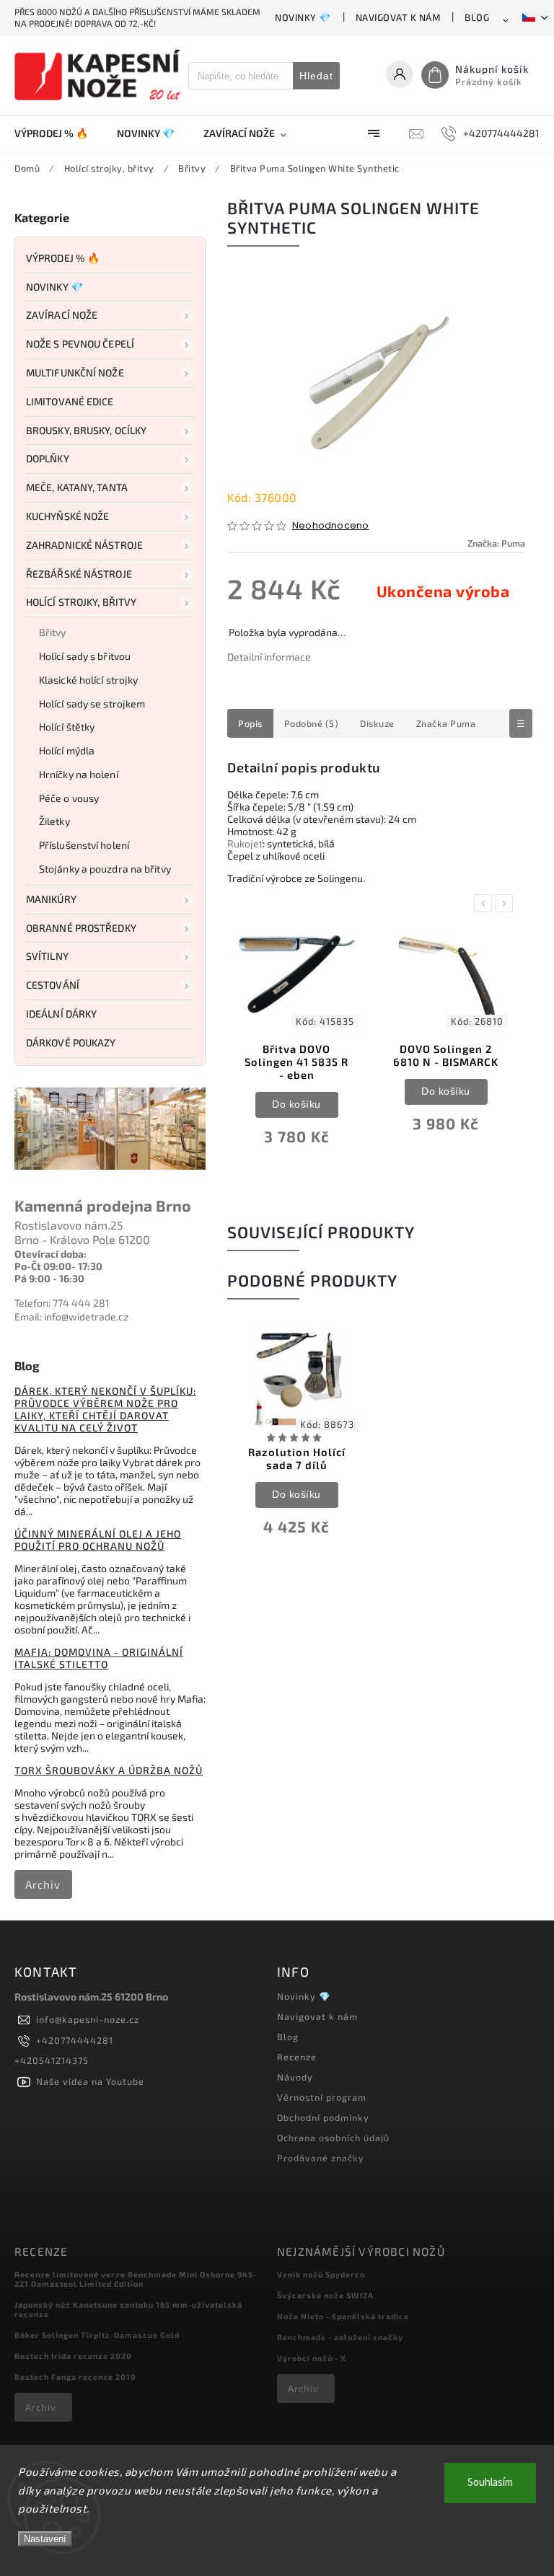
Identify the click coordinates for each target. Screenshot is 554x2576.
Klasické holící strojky (88, 680)
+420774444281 (75, 2040)
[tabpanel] (296, 1044)
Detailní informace (269, 657)
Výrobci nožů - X (312, 2358)
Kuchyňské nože (67, 516)
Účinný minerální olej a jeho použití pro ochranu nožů (98, 1540)
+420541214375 (52, 2060)
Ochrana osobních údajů (333, 2138)
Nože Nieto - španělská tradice (343, 2316)
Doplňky (48, 458)
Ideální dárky (61, 1014)
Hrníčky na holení (79, 774)
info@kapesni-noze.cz (88, 2019)
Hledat (316, 76)
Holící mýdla (67, 750)
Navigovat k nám (398, 17)
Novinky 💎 (303, 17)
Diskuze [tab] (377, 723)
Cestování (53, 985)
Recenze (297, 2057)
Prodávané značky (321, 2158)
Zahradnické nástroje (84, 545)
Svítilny (47, 956)
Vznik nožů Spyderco (321, 2274)
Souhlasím (490, 2483)
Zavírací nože (62, 315)
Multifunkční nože (75, 372)
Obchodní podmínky (323, 2117)
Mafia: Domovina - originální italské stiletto (99, 1658)
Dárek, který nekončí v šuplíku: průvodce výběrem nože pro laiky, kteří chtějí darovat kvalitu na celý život (105, 1409)
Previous (485, 903)
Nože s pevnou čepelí (80, 344)
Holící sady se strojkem (92, 703)
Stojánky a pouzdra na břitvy (105, 869)
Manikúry (51, 899)
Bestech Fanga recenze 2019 (75, 2377)
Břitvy (53, 632)
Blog (477, 17)
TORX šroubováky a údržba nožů (109, 1770)
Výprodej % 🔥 (63, 258)
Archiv (43, 1884)
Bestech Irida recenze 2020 (73, 2356)
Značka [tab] (446, 723)
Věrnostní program (322, 2097)
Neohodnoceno (330, 526)
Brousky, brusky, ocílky (86, 430)
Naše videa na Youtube (90, 2081)
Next (506, 903)
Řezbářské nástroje (79, 574)
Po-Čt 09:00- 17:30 (58, 1266)
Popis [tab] (250, 723)
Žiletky (54, 821)
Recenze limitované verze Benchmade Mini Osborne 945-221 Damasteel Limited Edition (136, 2279)
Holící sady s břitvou (85, 656)
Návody (295, 2077)
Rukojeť (245, 843)
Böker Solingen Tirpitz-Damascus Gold (97, 2335)
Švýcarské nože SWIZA (325, 2295)
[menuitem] (58, 133)
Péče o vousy (69, 798)
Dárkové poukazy (71, 1042)
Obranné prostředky (81, 928)
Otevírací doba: (50, 1254)
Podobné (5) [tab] (312, 723)
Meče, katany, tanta (77, 487)
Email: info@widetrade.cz (71, 1316)
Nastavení (45, 2539)
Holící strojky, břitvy (81, 602)
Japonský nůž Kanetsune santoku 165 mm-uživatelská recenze (128, 2309)
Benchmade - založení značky (340, 2337)
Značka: (496, 543)
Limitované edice (70, 401)
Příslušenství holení (84, 845)
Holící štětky (67, 727)
